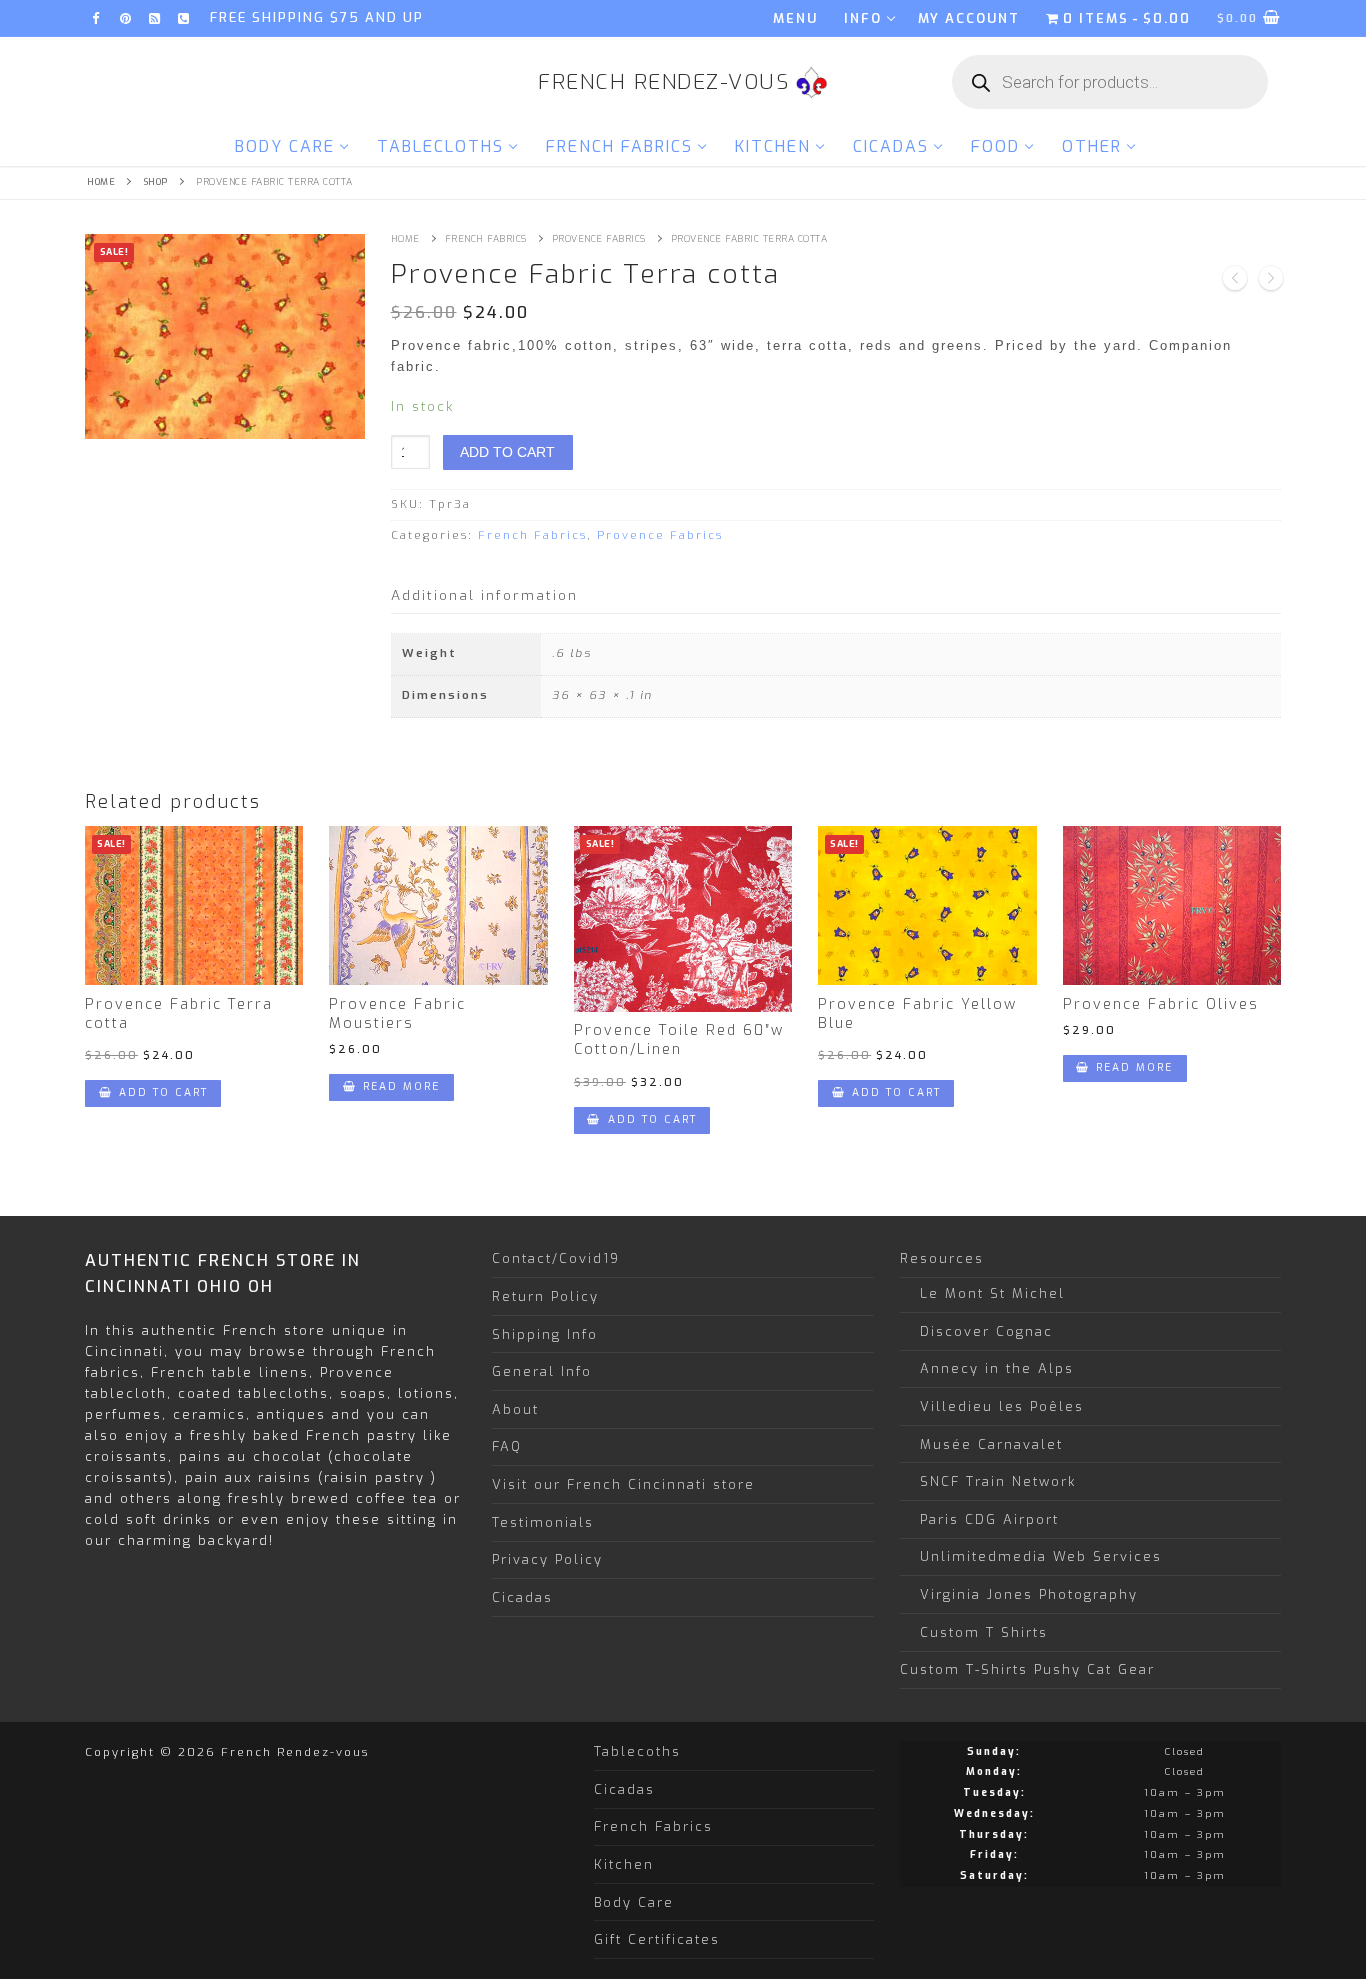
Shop (156, 182)
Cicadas (522, 1597)
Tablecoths (637, 1751)
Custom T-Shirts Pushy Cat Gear (1027, 1669)
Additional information (484, 595)
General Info (542, 1371)
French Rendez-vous (663, 82)
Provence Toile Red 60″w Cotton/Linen (679, 1040)
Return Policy (545, 1296)
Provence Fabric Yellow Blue (917, 1014)
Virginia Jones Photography (1029, 1594)
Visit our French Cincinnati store (623, 1484)
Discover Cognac (986, 1331)
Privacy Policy (547, 1559)
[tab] (484, 596)
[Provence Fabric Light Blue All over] (1271, 281)
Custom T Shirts (984, 1632)
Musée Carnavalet (991, 1444)
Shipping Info (545, 1334)
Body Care (634, 1902)
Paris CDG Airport (989, 1519)
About (515, 1409)
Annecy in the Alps (997, 1368)
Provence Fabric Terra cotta (179, 1014)
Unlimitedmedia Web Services (1041, 1556)
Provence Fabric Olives (1161, 1004)
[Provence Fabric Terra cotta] (1235, 281)
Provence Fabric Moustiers (397, 1014)
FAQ (507, 1446)
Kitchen (624, 1864)
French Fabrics (486, 239)
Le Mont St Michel (992, 1293)
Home (101, 182)
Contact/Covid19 (556, 1258)
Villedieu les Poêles (1002, 1406)
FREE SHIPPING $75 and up (317, 17)
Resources (942, 1258)
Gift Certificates (657, 1939)
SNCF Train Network (998, 1481)
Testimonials (543, 1522)
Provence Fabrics (599, 239)
